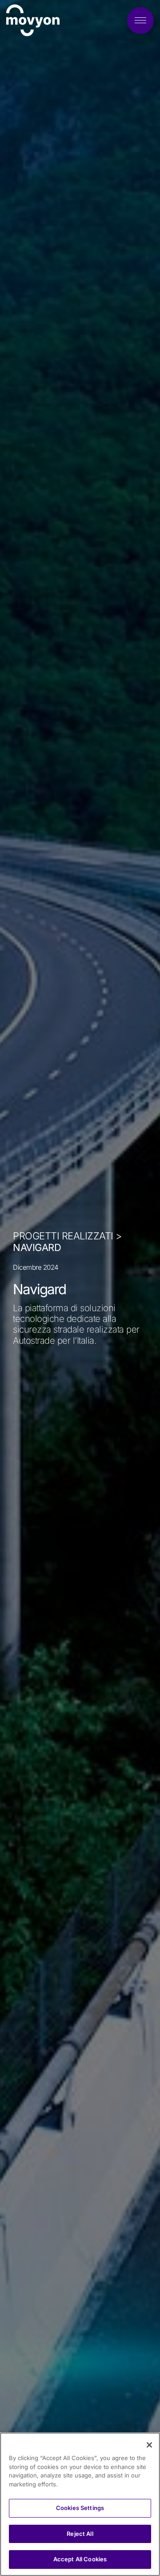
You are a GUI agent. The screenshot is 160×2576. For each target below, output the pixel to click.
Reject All (80, 2534)
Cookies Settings (80, 2508)
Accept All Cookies (80, 2559)
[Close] (149, 2445)
